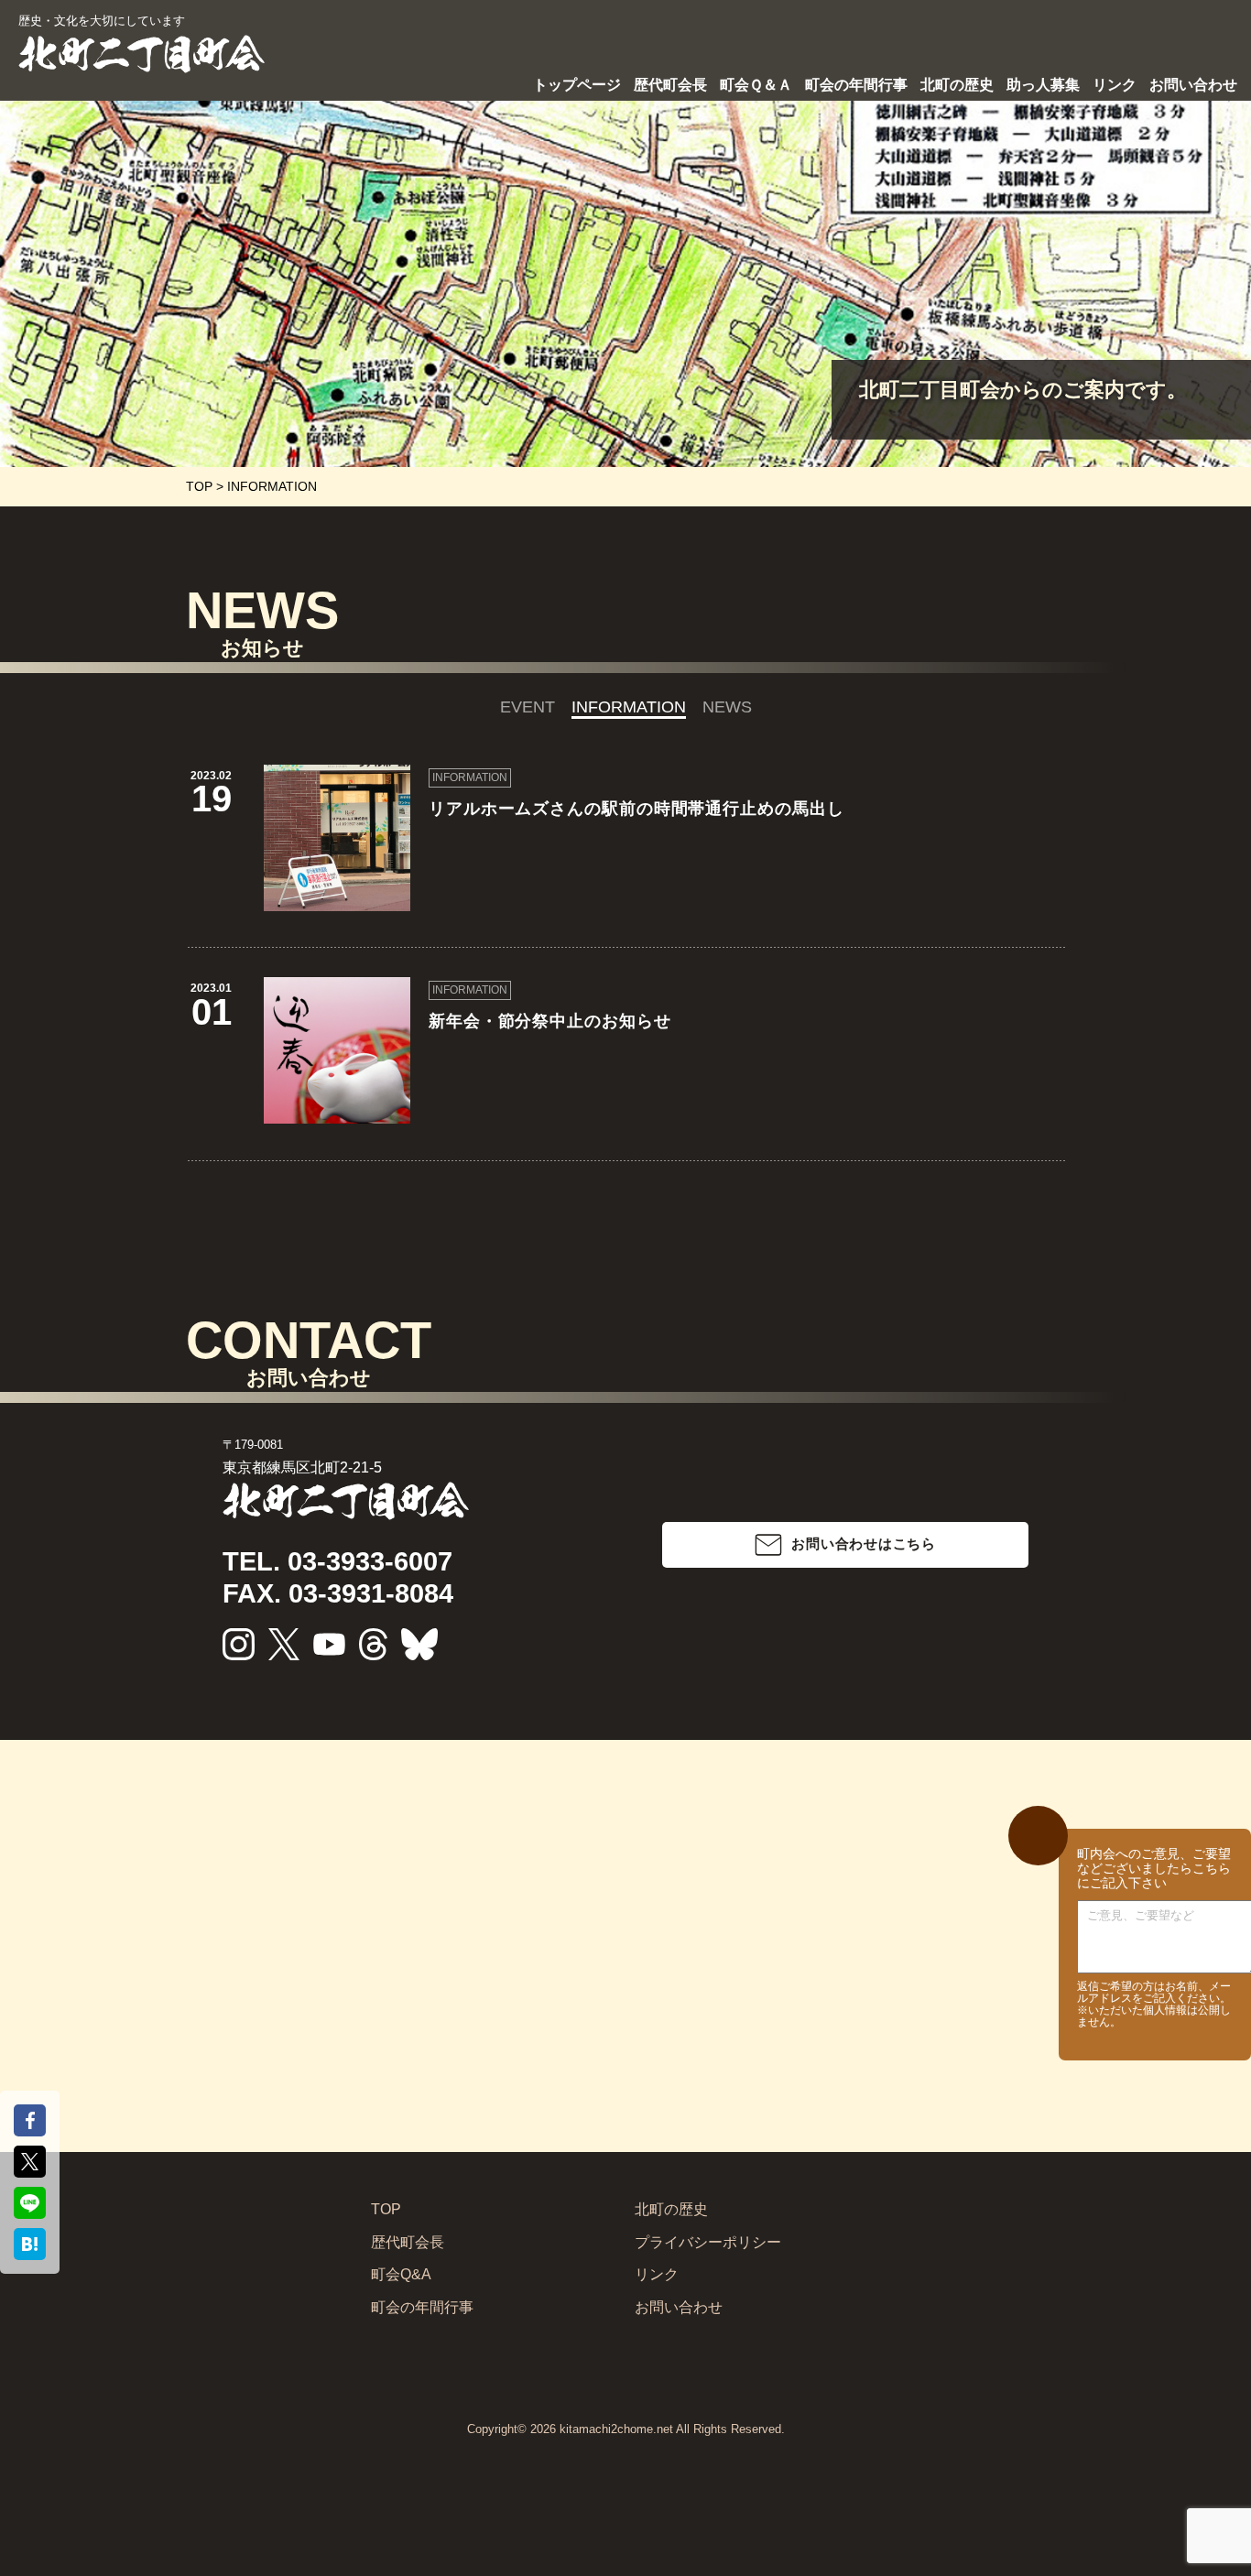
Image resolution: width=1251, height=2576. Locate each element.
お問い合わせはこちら (864, 1543)
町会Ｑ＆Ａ (756, 85)
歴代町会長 (670, 85)
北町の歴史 (957, 85)
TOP (386, 2209)
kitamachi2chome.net (616, 2429)
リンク (1115, 85)
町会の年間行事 (856, 85)
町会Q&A (401, 2274)
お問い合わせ (1193, 85)
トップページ (577, 85)
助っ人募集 (1043, 85)
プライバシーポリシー (708, 2242)
